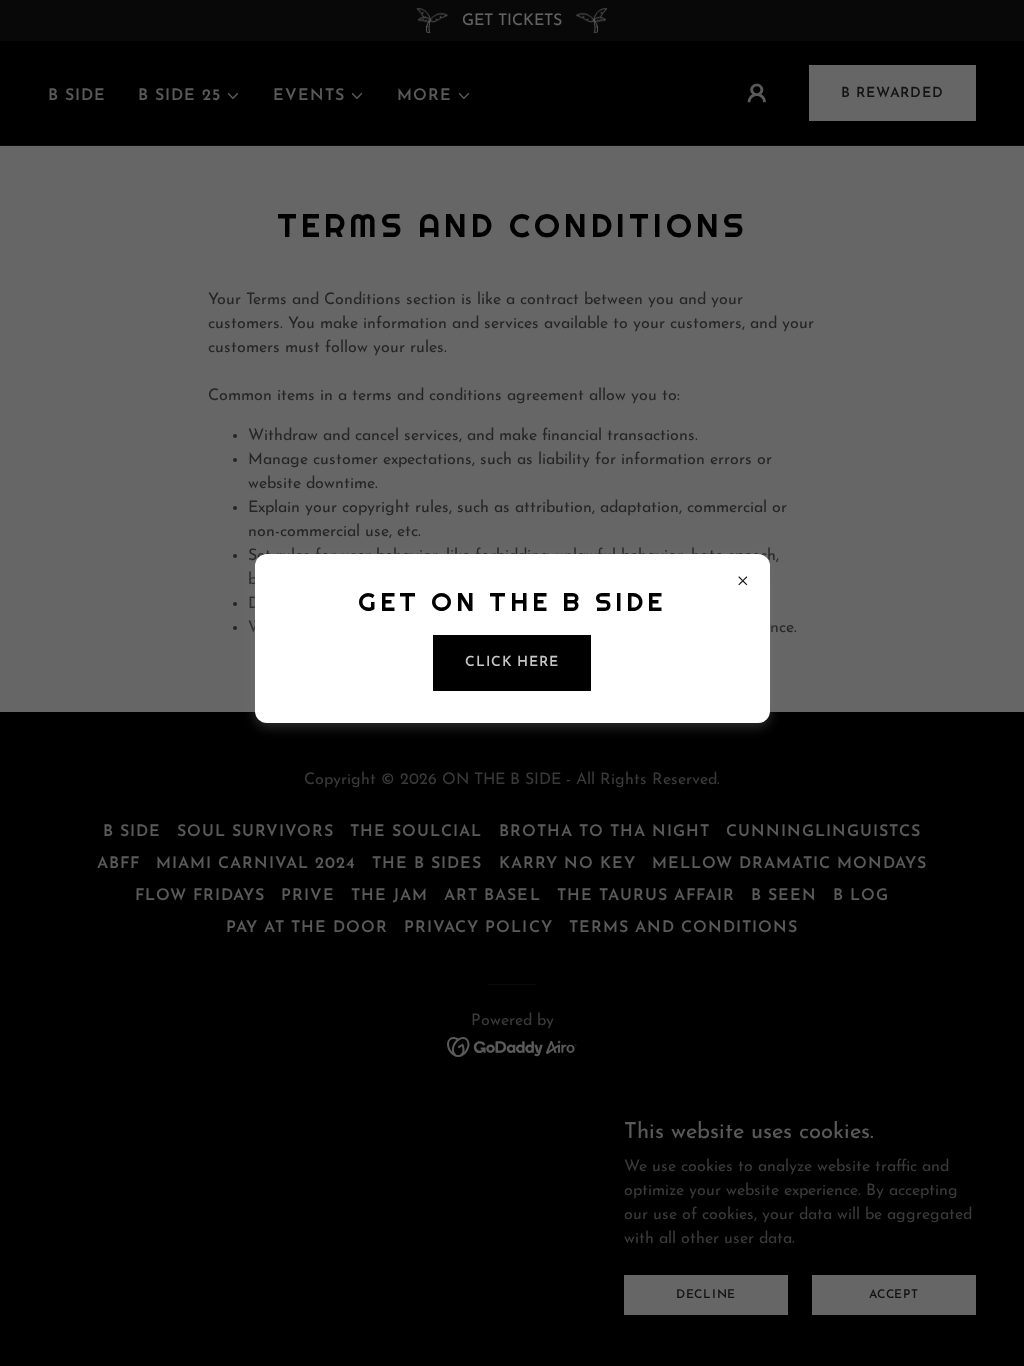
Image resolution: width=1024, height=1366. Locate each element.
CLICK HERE (512, 662)
